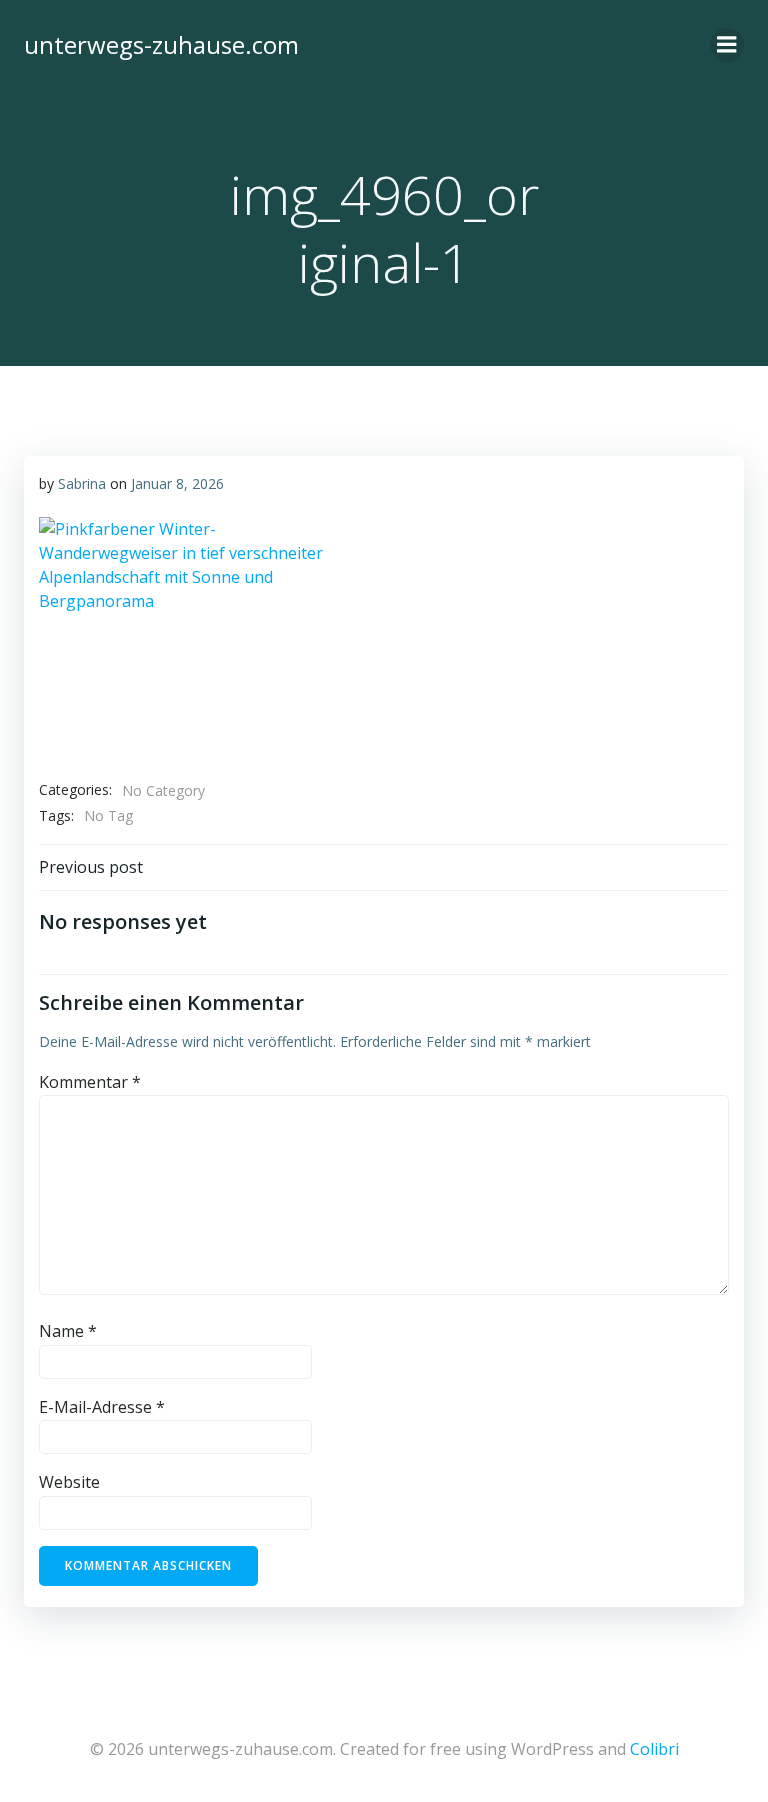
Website (69, 1482)
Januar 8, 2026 (177, 483)
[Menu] (727, 45)
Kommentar (90, 1082)
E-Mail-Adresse (102, 1407)
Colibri (654, 1749)
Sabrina (82, 483)
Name (68, 1331)
